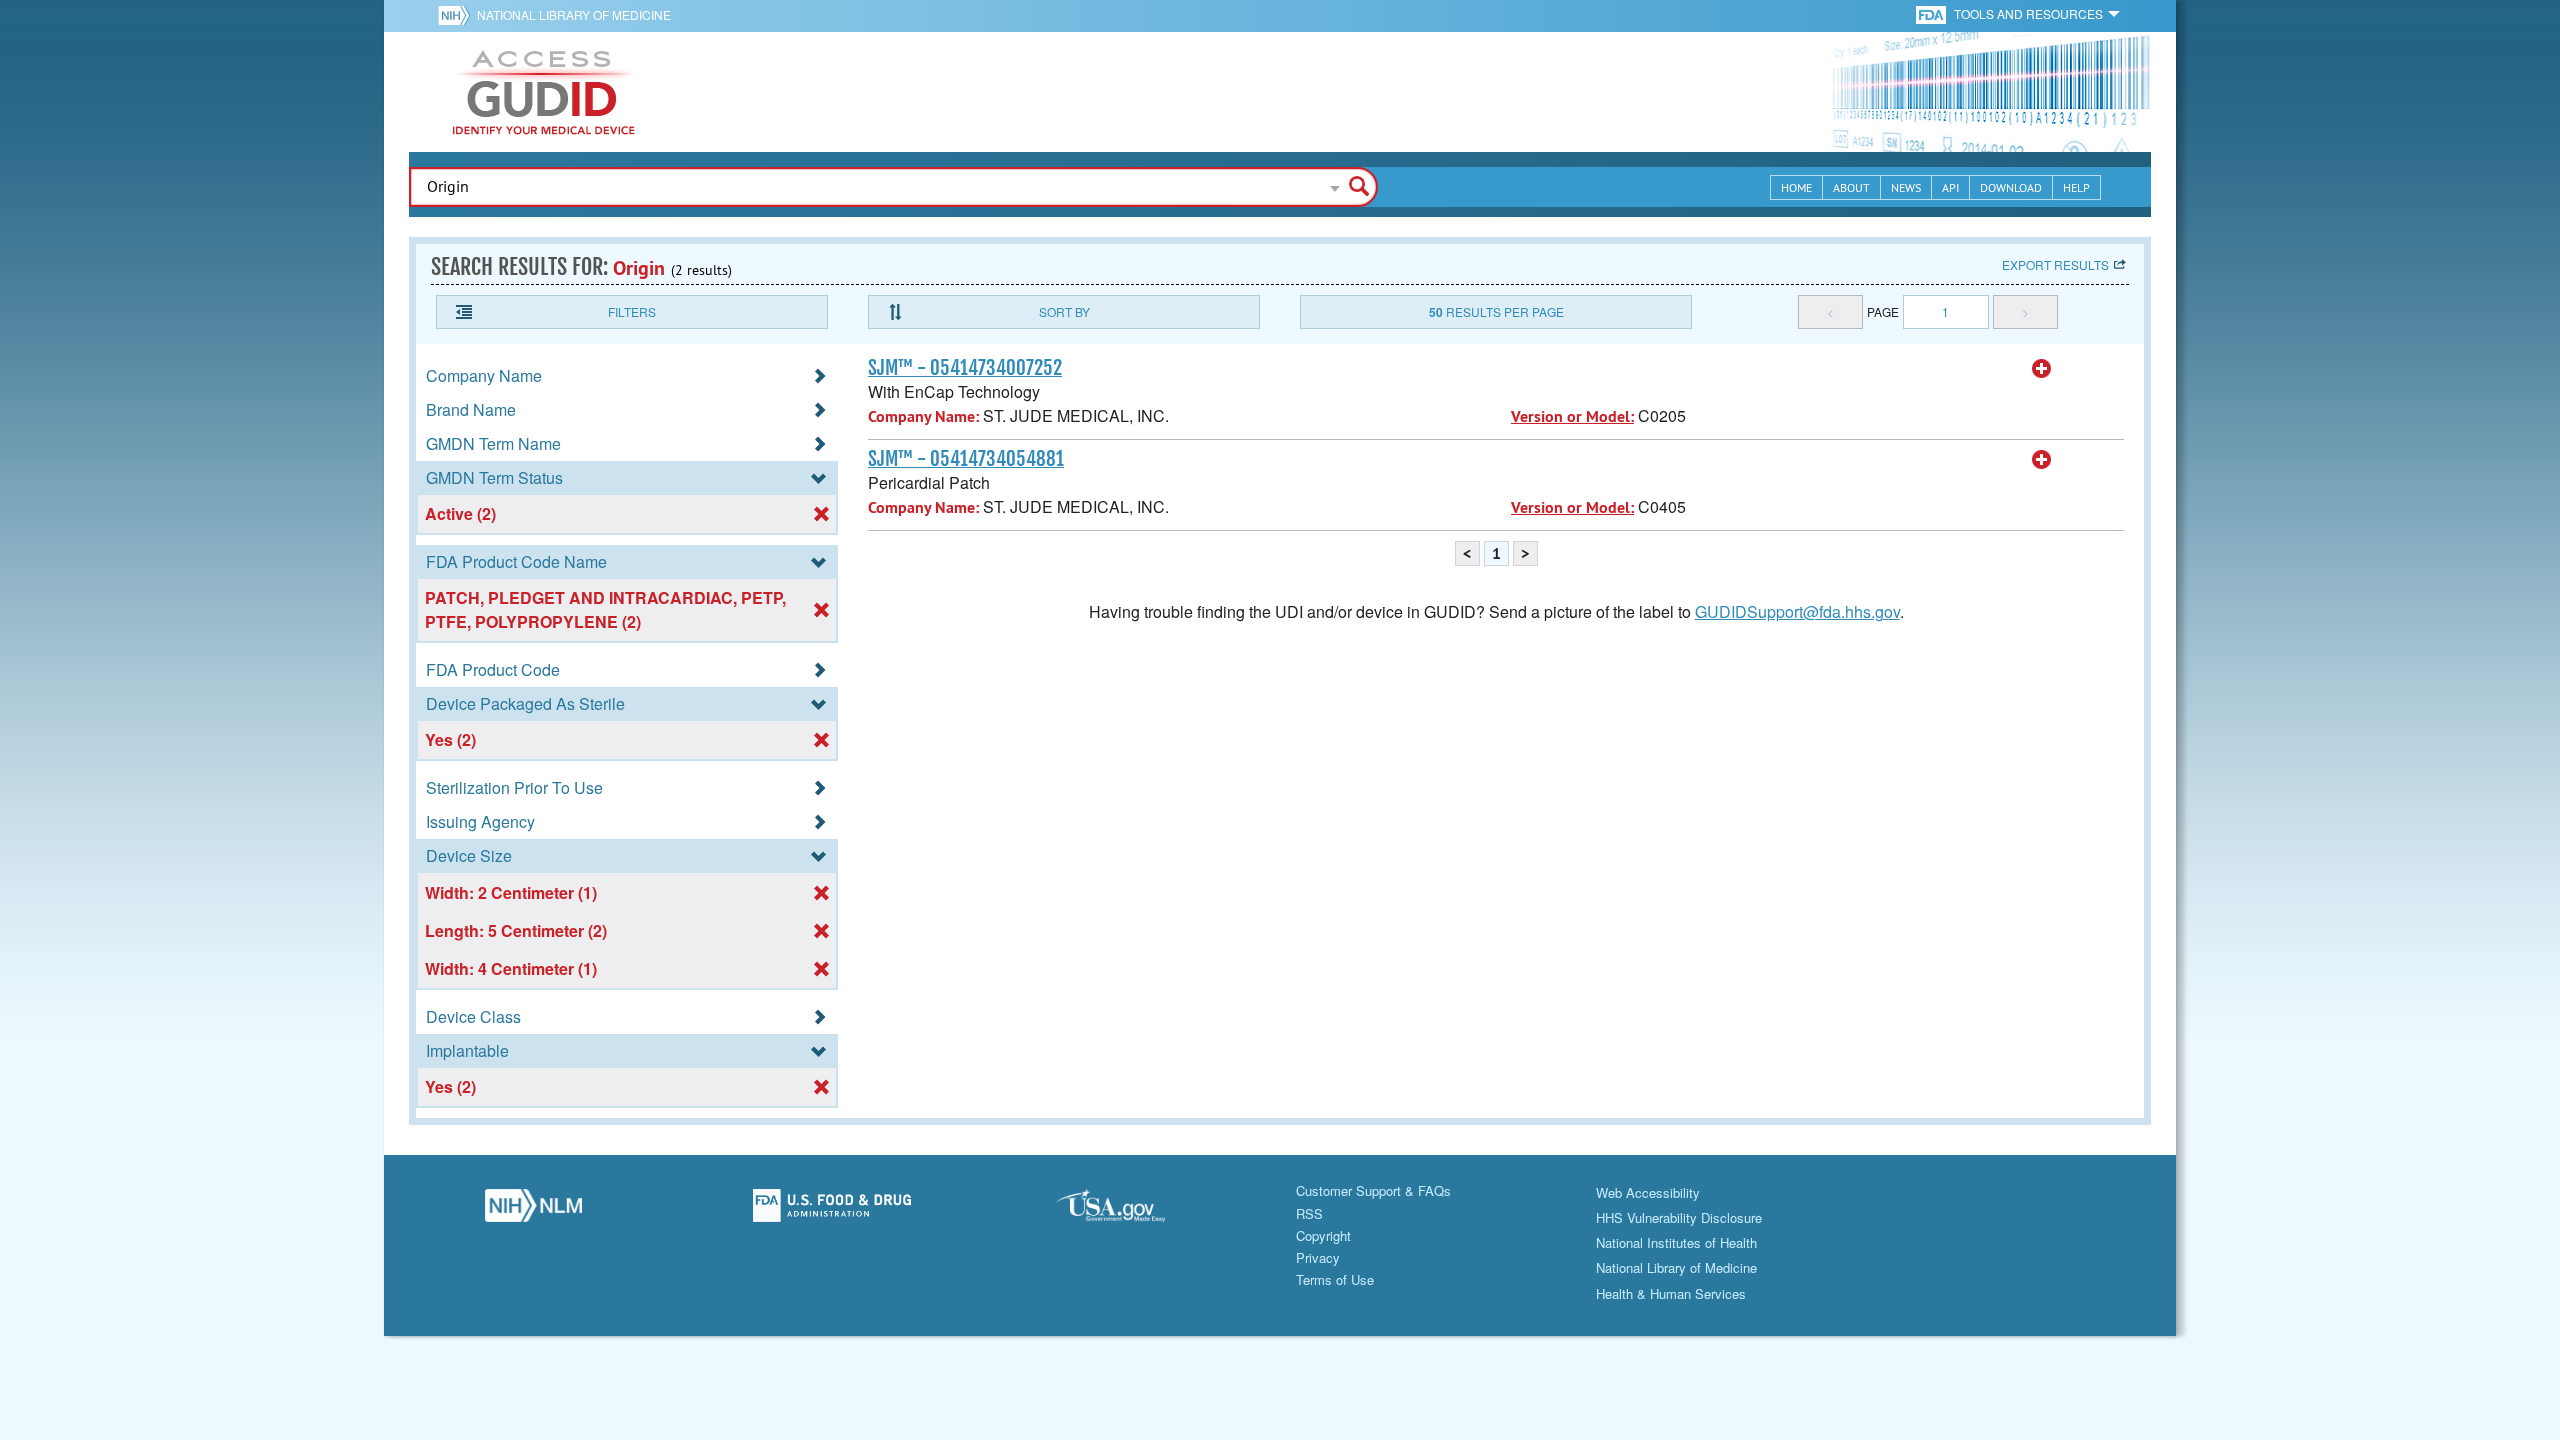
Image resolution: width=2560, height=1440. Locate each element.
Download (2011, 187)
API (1950, 187)
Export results (2055, 264)
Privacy (1318, 1257)
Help (2076, 187)
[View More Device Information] (2042, 369)
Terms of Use (1335, 1279)
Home (1796, 187)
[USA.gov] (1130, 1211)
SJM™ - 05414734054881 (966, 459)
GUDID (544, 92)
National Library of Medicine (574, 14)
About (1851, 187)
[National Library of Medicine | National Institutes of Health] (533, 1211)
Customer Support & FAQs (1373, 1190)
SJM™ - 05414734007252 (965, 368)
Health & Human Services (1671, 1293)
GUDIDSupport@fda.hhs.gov (1797, 611)
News (1906, 187)
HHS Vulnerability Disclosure (1679, 1217)
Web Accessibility (1648, 1192)
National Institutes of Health (1676, 1242)
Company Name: (923, 416)
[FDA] (1932, 13)
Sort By (1064, 311)
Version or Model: (1572, 416)
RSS (1309, 1213)
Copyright (1323, 1235)
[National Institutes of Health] (457, 15)
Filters (632, 311)
